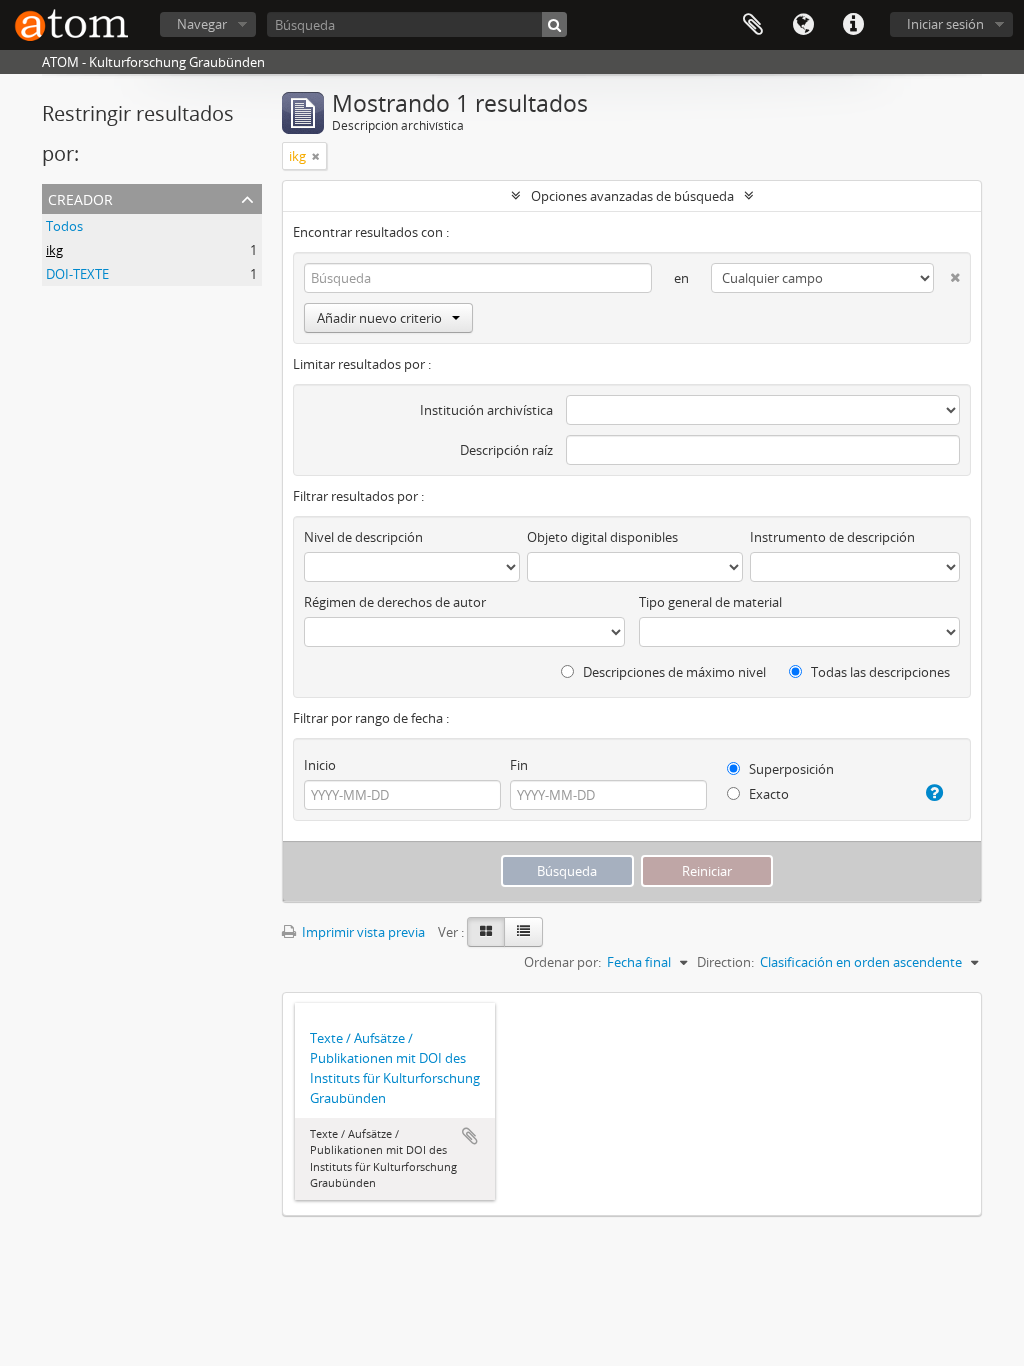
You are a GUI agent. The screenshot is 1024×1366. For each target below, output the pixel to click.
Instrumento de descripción (832, 537)
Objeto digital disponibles (602, 537)
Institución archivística (486, 410)
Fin (519, 765)
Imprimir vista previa (362, 932)
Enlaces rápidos (853, 25)
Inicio (320, 765)
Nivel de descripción (363, 537)
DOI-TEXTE (77, 274)
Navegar (202, 24)
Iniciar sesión (945, 24)
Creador (80, 197)
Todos (64, 226)
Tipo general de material (710, 602)
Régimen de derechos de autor (395, 602)
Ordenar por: (562, 962)
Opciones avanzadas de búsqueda (632, 196)
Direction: (725, 962)
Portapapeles (753, 25)
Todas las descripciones (879, 672)
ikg (54, 250)
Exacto (767, 794)
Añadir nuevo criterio (379, 318)
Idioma (803, 25)
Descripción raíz (506, 450)
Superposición (790, 769)
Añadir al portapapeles (470, 1136)
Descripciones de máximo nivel (673, 672)
